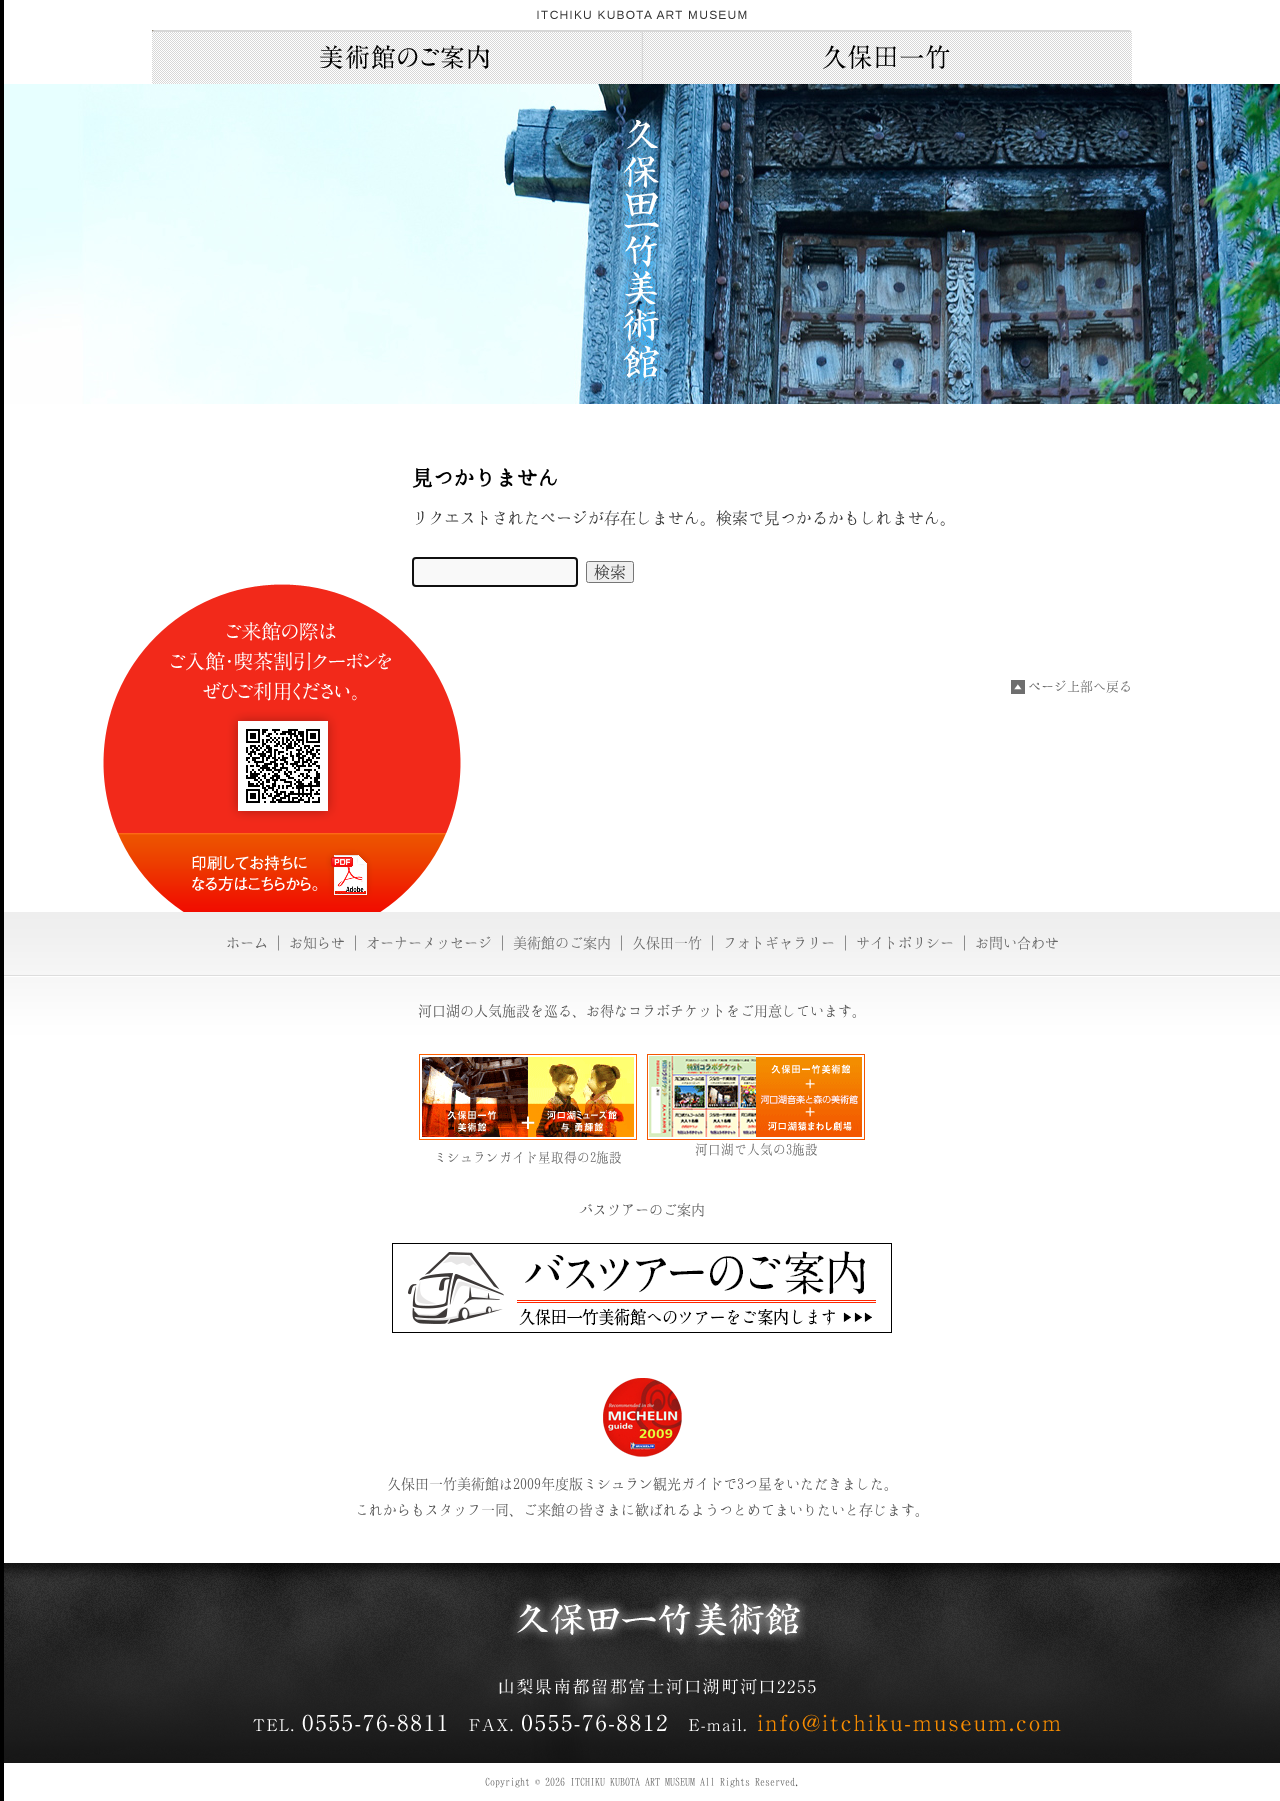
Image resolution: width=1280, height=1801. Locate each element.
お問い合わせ (1017, 943)
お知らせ (317, 943)
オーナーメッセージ (429, 943)
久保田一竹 (887, 57)
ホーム (247, 943)
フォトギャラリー (779, 943)
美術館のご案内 (397, 57)
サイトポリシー (905, 943)
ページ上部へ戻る (1080, 686)
